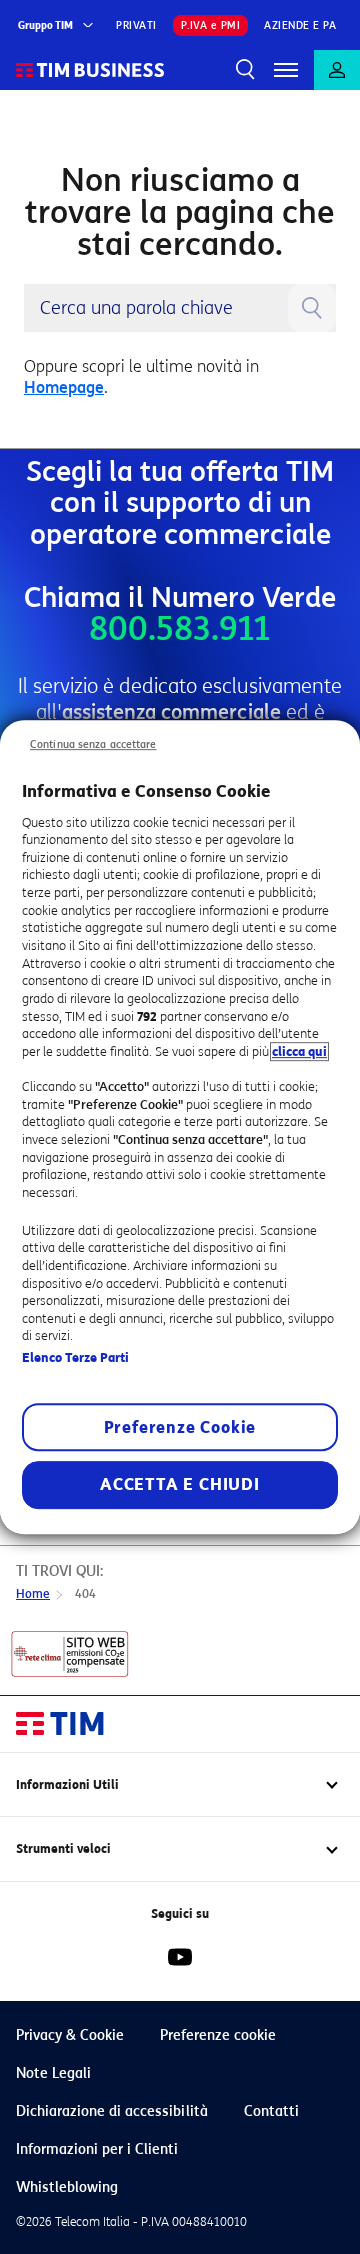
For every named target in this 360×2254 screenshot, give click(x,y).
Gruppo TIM (45, 25)
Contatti (271, 2111)
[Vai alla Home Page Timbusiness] (90, 70)
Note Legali (53, 2073)
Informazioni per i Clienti (97, 2149)
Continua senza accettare (93, 744)
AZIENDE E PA (300, 25)
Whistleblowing (67, 2187)
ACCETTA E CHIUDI (180, 1484)
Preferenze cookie (218, 2035)
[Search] (246, 70)
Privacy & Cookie (70, 2035)
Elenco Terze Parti (75, 1357)
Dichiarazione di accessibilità (112, 2111)
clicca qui (299, 1051)
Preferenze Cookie (180, 1427)
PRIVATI (136, 25)
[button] (286, 70)
